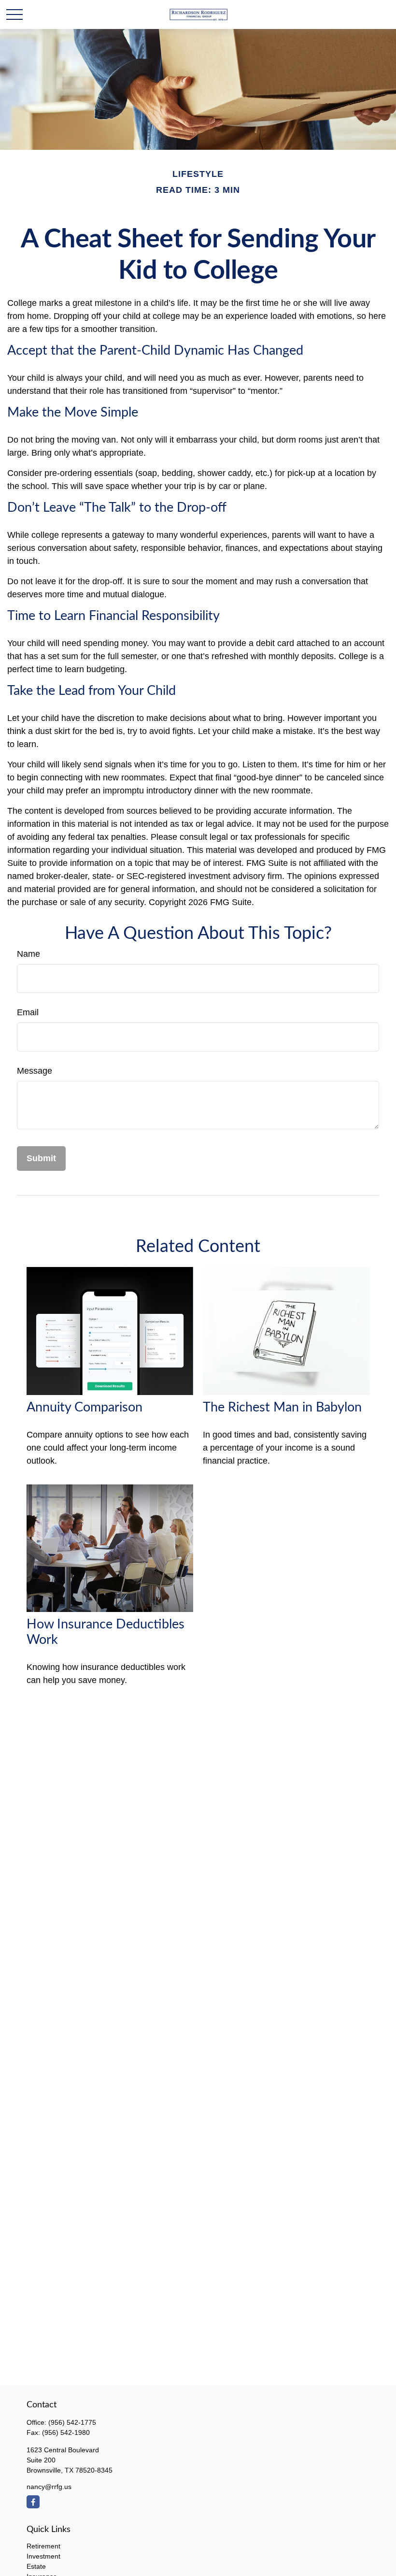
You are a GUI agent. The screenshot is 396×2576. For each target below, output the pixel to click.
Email (28, 1012)
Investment (43, 2556)
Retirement (43, 2546)
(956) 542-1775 (72, 2422)
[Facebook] (33, 2502)
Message (35, 1071)
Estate (36, 2566)
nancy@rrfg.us (49, 2487)
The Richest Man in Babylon (282, 1407)
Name (28, 954)
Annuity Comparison (85, 1407)
